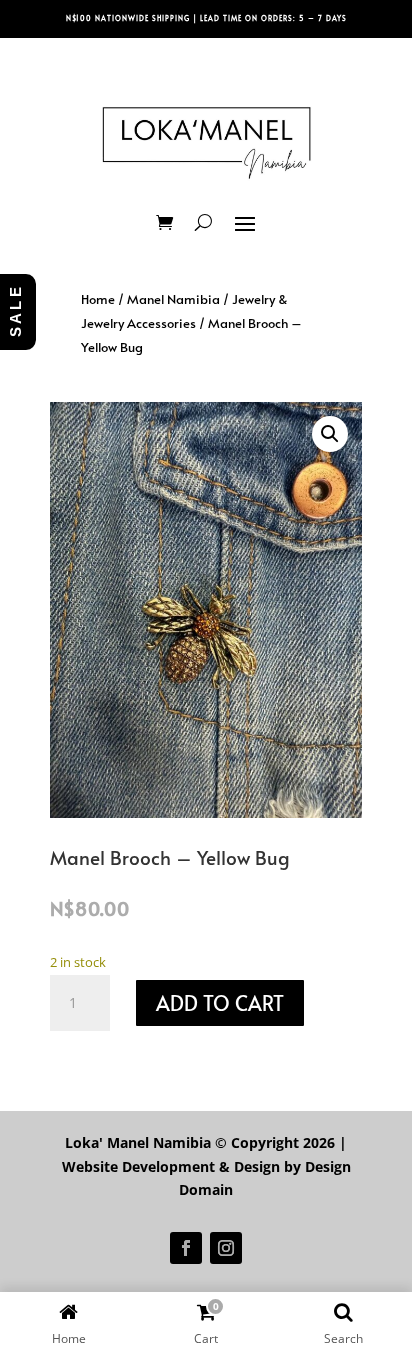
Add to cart (220, 1003)
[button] (330, 434)
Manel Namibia (173, 299)
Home (98, 299)
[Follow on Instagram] (226, 1248)
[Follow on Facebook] (186, 1248)
